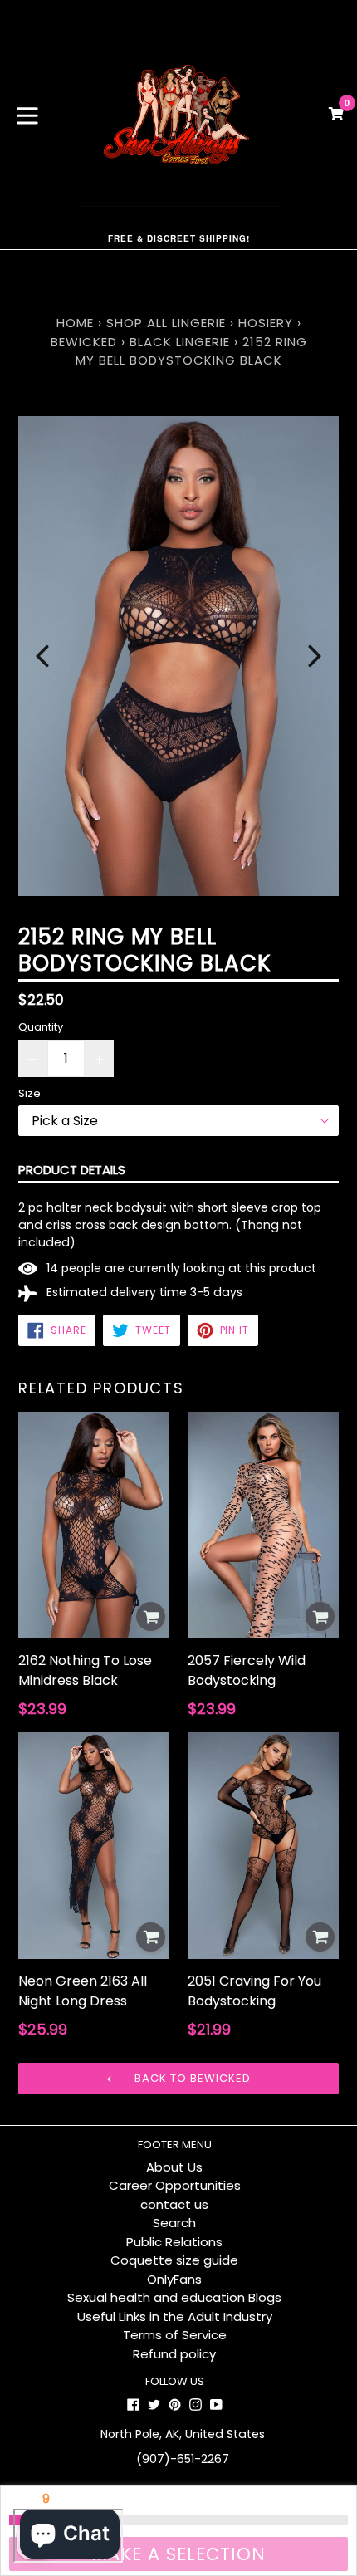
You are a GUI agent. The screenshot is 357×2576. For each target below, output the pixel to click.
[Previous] (42, 656)
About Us (174, 2167)
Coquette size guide (174, 2260)
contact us (174, 2204)
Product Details (72, 1170)
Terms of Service (175, 2335)
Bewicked (84, 342)
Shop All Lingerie (166, 323)
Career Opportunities (175, 2185)
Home (75, 323)
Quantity (41, 1027)
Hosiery (266, 323)
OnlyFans (174, 2279)
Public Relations (174, 2242)
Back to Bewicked (191, 2078)
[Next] (315, 656)
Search (174, 2223)
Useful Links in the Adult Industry (175, 2316)
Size (29, 1093)
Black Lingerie (180, 342)
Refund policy (174, 2354)
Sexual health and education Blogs (174, 2297)
